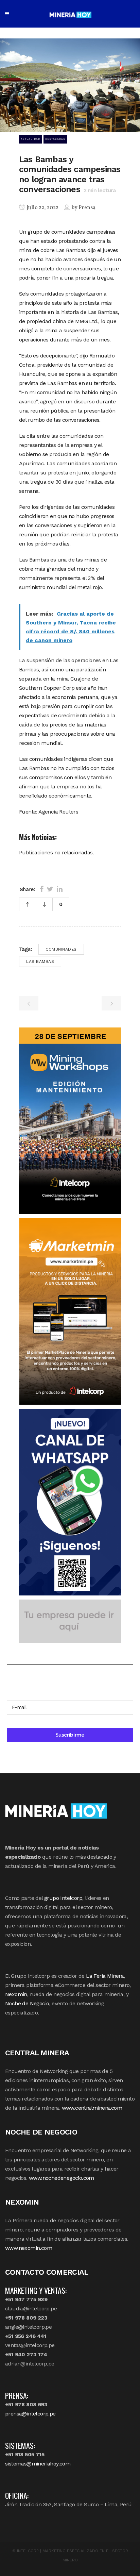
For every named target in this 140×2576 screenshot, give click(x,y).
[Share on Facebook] (42, 889)
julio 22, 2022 (42, 208)
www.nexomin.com (29, 2248)
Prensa (87, 208)
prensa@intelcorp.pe (30, 2414)
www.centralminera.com (92, 2108)
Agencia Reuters (58, 812)
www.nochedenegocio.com (62, 2178)
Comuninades (61, 949)
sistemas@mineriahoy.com (38, 2464)
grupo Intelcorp (63, 1898)
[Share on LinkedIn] (60, 889)
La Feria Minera (105, 1976)
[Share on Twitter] (50, 889)
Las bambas (40, 961)
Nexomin (16, 1994)
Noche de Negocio (27, 2003)
